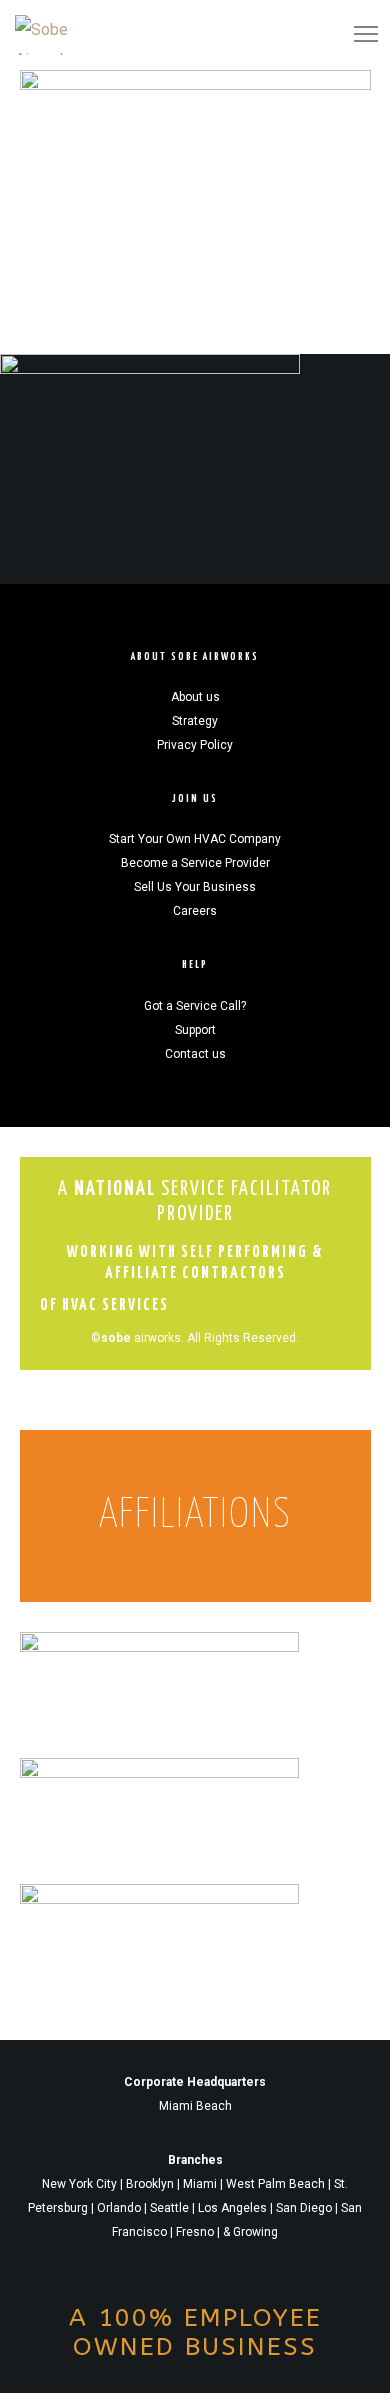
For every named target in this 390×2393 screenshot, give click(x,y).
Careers (195, 911)
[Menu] (357, 35)
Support (195, 1030)
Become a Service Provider (195, 863)
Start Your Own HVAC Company (195, 839)
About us (195, 697)
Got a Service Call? (195, 1006)
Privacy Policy (195, 745)
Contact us (195, 1054)
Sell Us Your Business (195, 887)
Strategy (195, 721)
